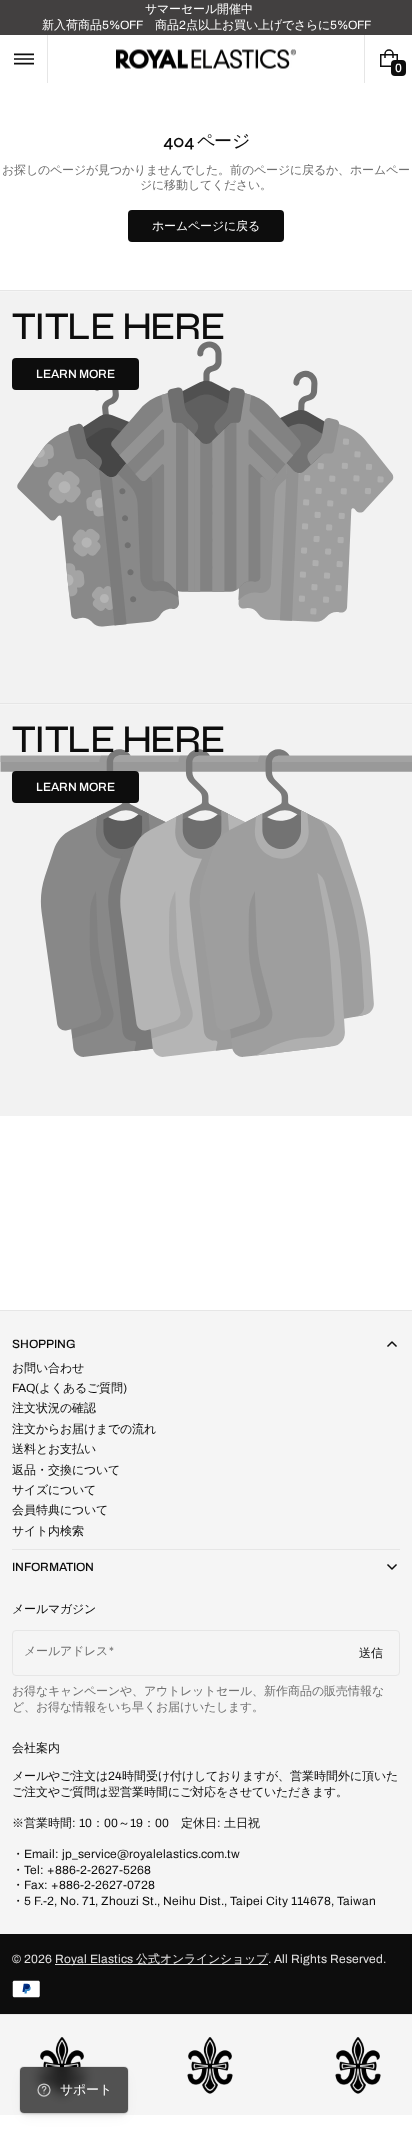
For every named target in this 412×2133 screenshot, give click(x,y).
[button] (23, 59)
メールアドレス (66, 1651)
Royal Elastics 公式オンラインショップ (161, 1959)
